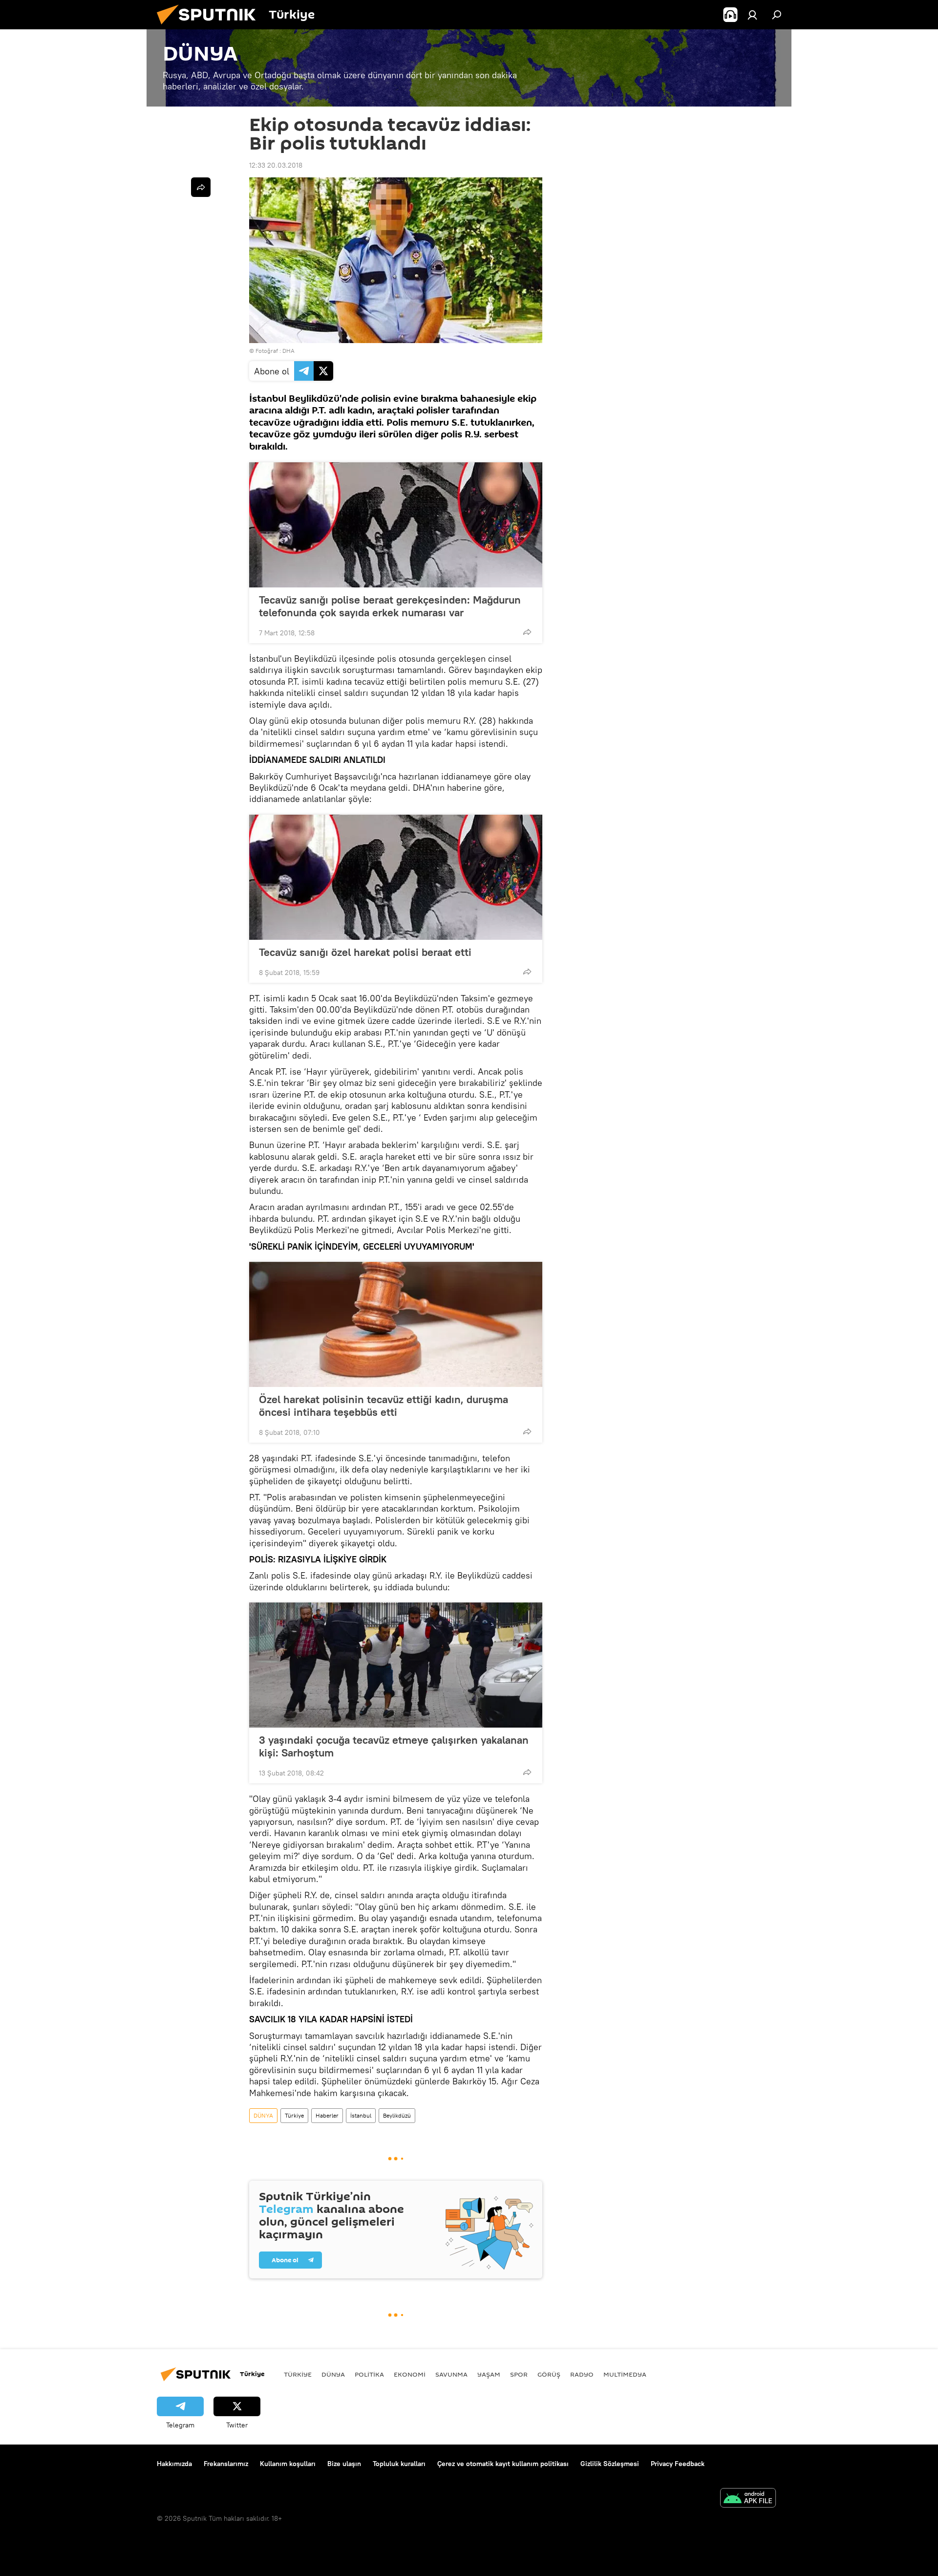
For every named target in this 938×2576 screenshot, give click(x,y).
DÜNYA (263, 2115)
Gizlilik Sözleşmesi (610, 2464)
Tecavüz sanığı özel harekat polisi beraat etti (365, 952)
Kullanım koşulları (288, 2464)
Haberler (327, 2115)
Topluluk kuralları (399, 2464)
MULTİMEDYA (625, 2374)
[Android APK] (748, 2499)
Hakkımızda (174, 2464)
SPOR (519, 2374)
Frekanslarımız (226, 2464)
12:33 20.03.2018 (276, 165)
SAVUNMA (451, 2374)
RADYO (582, 2374)
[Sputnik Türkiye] (210, 27)
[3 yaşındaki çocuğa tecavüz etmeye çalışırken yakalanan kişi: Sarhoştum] (396, 1665)
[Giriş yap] (752, 15)
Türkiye (294, 2115)
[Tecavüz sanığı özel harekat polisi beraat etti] (396, 877)
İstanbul (361, 2115)
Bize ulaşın (344, 2464)
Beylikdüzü (397, 2115)
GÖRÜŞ (549, 2374)
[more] (527, 632)
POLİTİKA (369, 2374)
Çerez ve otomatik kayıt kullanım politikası (503, 2464)
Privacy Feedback (678, 2464)
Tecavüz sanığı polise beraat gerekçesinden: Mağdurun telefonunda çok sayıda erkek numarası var (390, 606)
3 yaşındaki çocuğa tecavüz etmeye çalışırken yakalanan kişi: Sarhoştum (394, 1746)
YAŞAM (489, 2374)
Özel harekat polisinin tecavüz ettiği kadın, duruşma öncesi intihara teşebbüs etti (384, 1406)
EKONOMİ (410, 2374)
